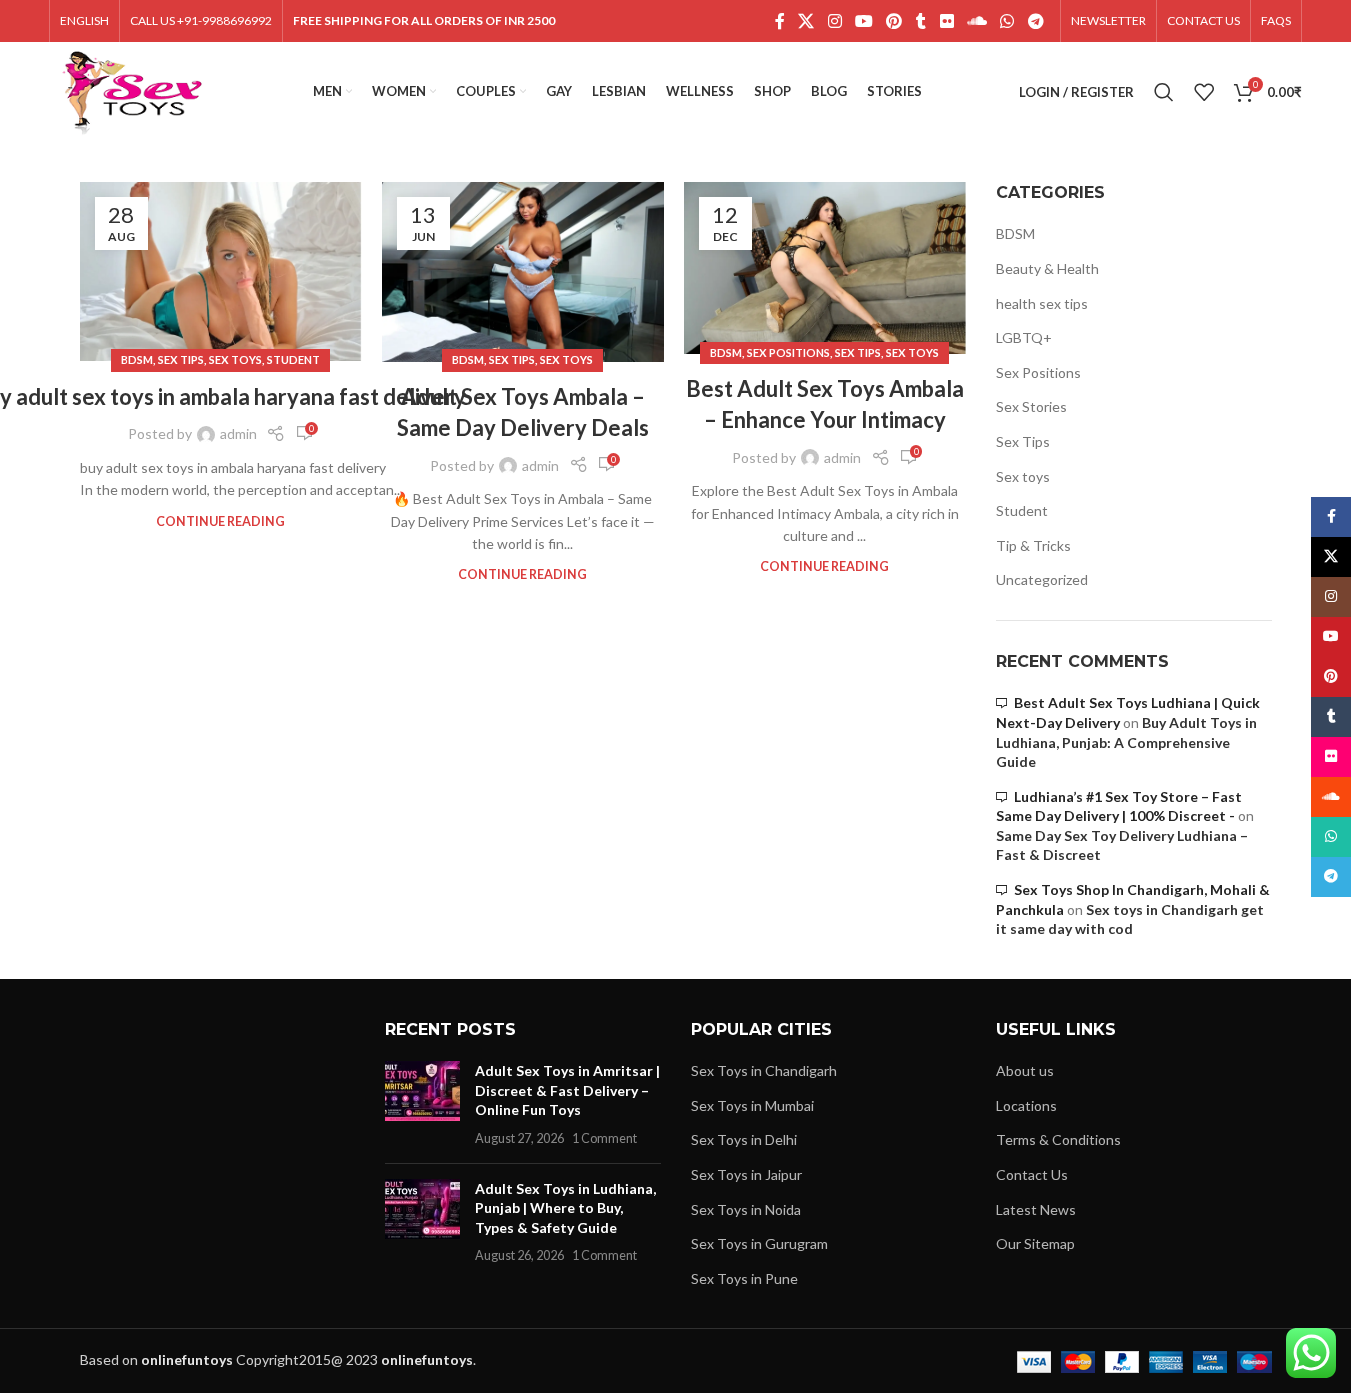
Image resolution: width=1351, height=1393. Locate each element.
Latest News (1036, 1209)
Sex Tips (181, 359)
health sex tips (1042, 303)
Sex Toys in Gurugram (759, 1243)
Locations (1026, 1105)
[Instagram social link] (834, 21)
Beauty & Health (1047, 268)
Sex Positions (788, 352)
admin (238, 433)
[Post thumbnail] (422, 1104)
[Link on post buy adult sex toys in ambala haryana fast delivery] (221, 271)
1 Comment (604, 1138)
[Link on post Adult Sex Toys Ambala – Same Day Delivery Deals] (523, 272)
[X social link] (806, 21)
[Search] (1164, 92)
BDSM (137, 359)
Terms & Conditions (1058, 1139)
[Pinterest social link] (894, 21)
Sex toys (235, 359)
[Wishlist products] (1204, 92)
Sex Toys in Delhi (744, 1139)
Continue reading (220, 521)
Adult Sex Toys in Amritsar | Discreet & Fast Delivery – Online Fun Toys (567, 1090)
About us (1025, 1070)
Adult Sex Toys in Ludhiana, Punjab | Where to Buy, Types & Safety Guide (565, 1208)
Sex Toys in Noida (746, 1209)
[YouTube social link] (863, 21)
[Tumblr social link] (921, 21)
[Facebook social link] (780, 21)
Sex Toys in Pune (744, 1278)
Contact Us (1032, 1174)
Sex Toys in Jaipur (746, 1174)
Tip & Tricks (1033, 545)
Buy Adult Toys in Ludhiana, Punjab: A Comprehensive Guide (1126, 742)
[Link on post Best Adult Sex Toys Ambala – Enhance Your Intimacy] (825, 268)
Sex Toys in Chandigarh (764, 1070)
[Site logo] (132, 90)
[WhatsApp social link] (1007, 21)
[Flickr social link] (946, 21)
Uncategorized (1042, 579)
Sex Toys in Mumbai (752, 1105)
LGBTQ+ (1024, 337)
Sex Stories (1031, 406)
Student (293, 359)
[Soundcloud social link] (976, 21)
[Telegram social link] (1035, 21)
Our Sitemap (1035, 1243)
